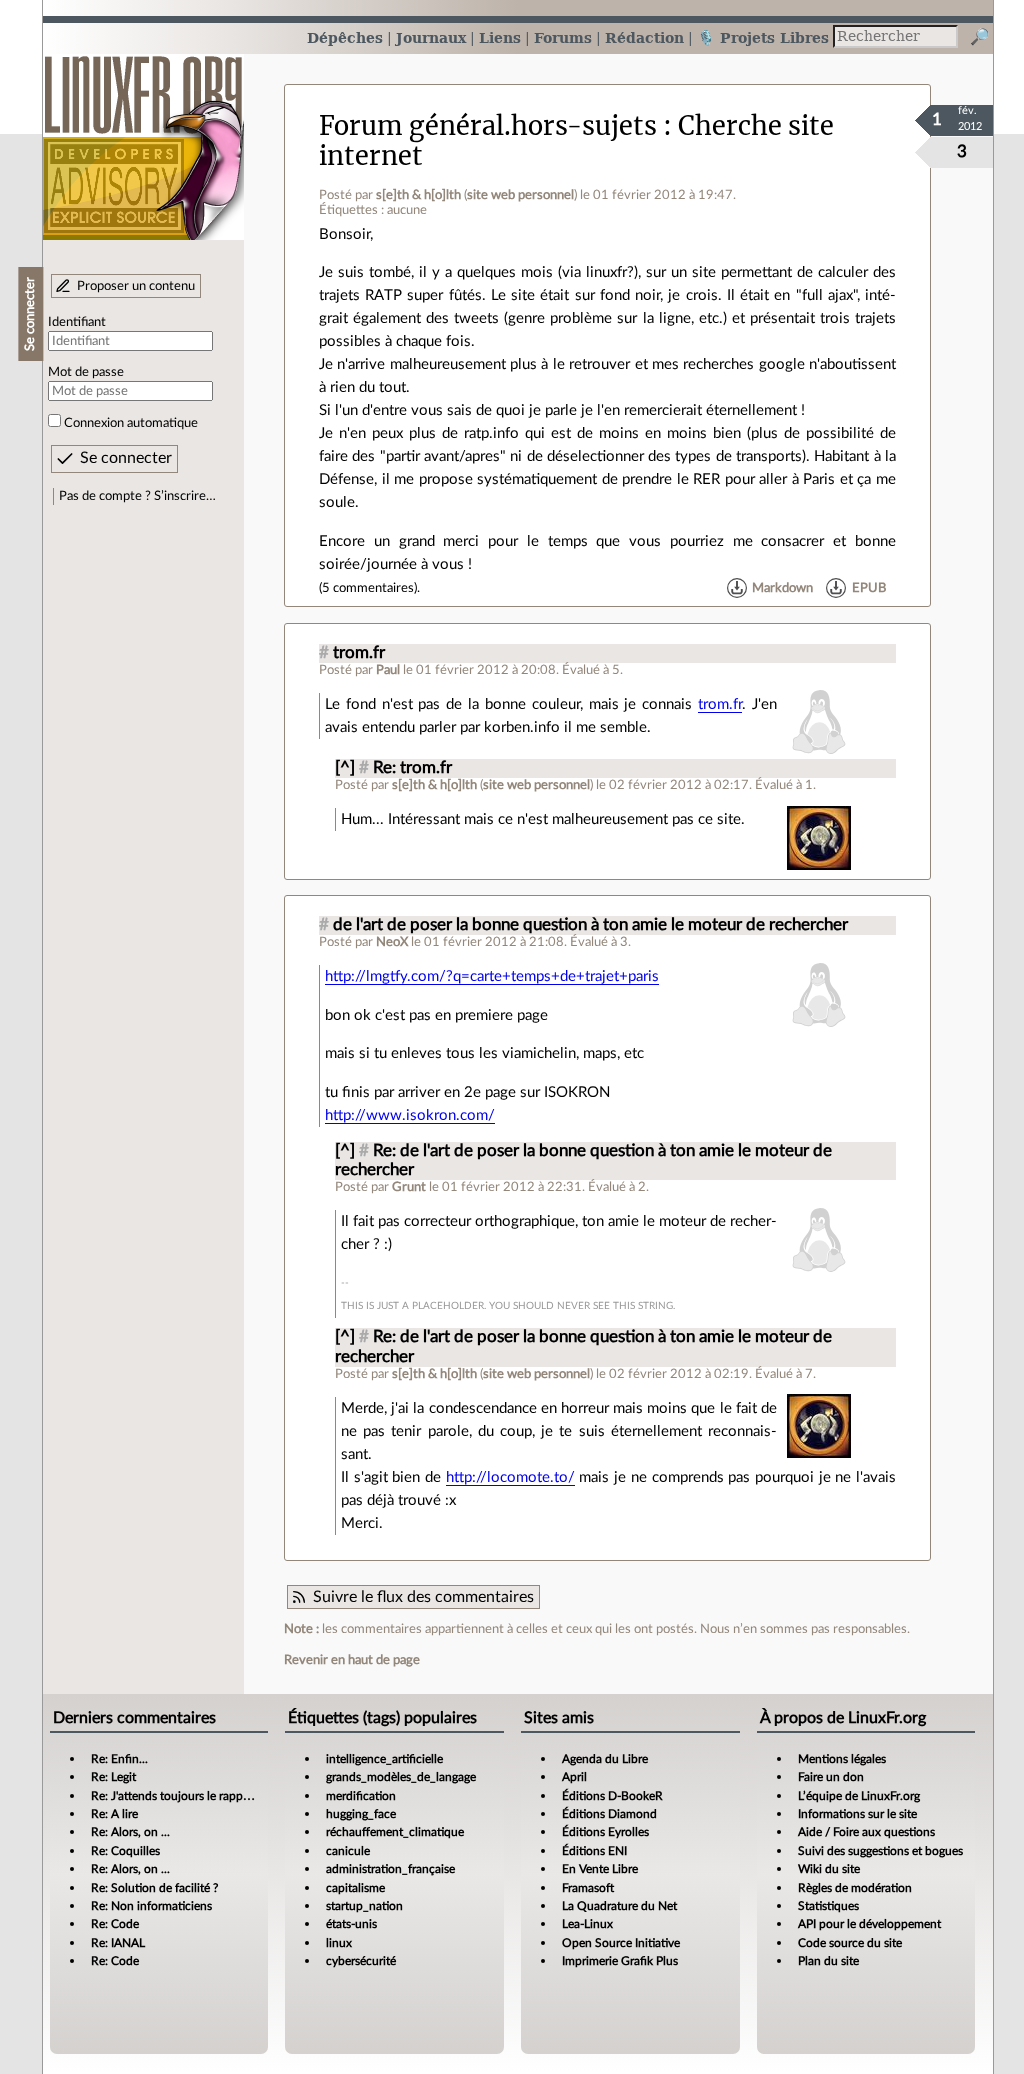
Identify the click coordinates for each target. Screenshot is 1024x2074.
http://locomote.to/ (510, 1477)
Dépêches (345, 37)
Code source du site (850, 1943)
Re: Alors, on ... (130, 1832)
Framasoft (588, 1888)
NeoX (392, 942)
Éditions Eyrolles (605, 1832)
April (574, 1777)
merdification (361, 1796)
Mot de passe (86, 372)
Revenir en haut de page (352, 1660)
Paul (388, 670)
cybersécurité (361, 1961)
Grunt (409, 1187)
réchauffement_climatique (395, 1832)
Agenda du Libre (605, 1759)
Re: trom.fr (412, 768)
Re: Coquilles (125, 1851)
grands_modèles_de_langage (401, 1777)
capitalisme (355, 1888)
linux (339, 1943)
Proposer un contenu (136, 286)
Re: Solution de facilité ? (154, 1888)
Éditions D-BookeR (612, 1796)
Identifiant (77, 322)
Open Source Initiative (621, 1943)
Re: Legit (113, 1777)
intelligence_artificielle (384, 1759)
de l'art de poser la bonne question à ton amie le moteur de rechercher (590, 925)
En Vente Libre (600, 1869)
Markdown (782, 588)
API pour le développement (869, 1924)
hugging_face (361, 1814)
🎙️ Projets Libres (763, 37)
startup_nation (364, 1906)
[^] (345, 768)
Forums (563, 37)
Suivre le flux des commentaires (423, 1597)
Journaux (431, 37)
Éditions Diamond (609, 1814)
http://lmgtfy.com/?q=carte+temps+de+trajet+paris (492, 976)
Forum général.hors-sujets (488, 126)
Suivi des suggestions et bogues (880, 1851)
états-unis (351, 1924)
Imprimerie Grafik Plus (620, 1961)
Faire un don (831, 1777)
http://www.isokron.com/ (410, 1115)
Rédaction (644, 37)
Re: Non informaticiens (151, 1906)
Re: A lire (114, 1814)
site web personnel (520, 195)
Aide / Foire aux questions (866, 1832)
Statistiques (828, 1906)
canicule (348, 1851)
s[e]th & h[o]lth (418, 195)
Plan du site (828, 1961)
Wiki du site (829, 1869)
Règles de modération (855, 1888)
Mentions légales (842, 1759)
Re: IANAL (118, 1943)
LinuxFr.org (143, 137)
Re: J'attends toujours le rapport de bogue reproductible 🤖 (246, 1796)
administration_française (390, 1869)
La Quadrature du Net (619, 1906)
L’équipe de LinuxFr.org (859, 1796)
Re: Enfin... (119, 1759)
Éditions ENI (594, 1851)
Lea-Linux (587, 1924)
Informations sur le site (857, 1814)
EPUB (869, 588)
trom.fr (359, 653)
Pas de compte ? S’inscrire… (137, 496)
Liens (500, 37)
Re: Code (115, 1924)
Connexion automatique (131, 423)
